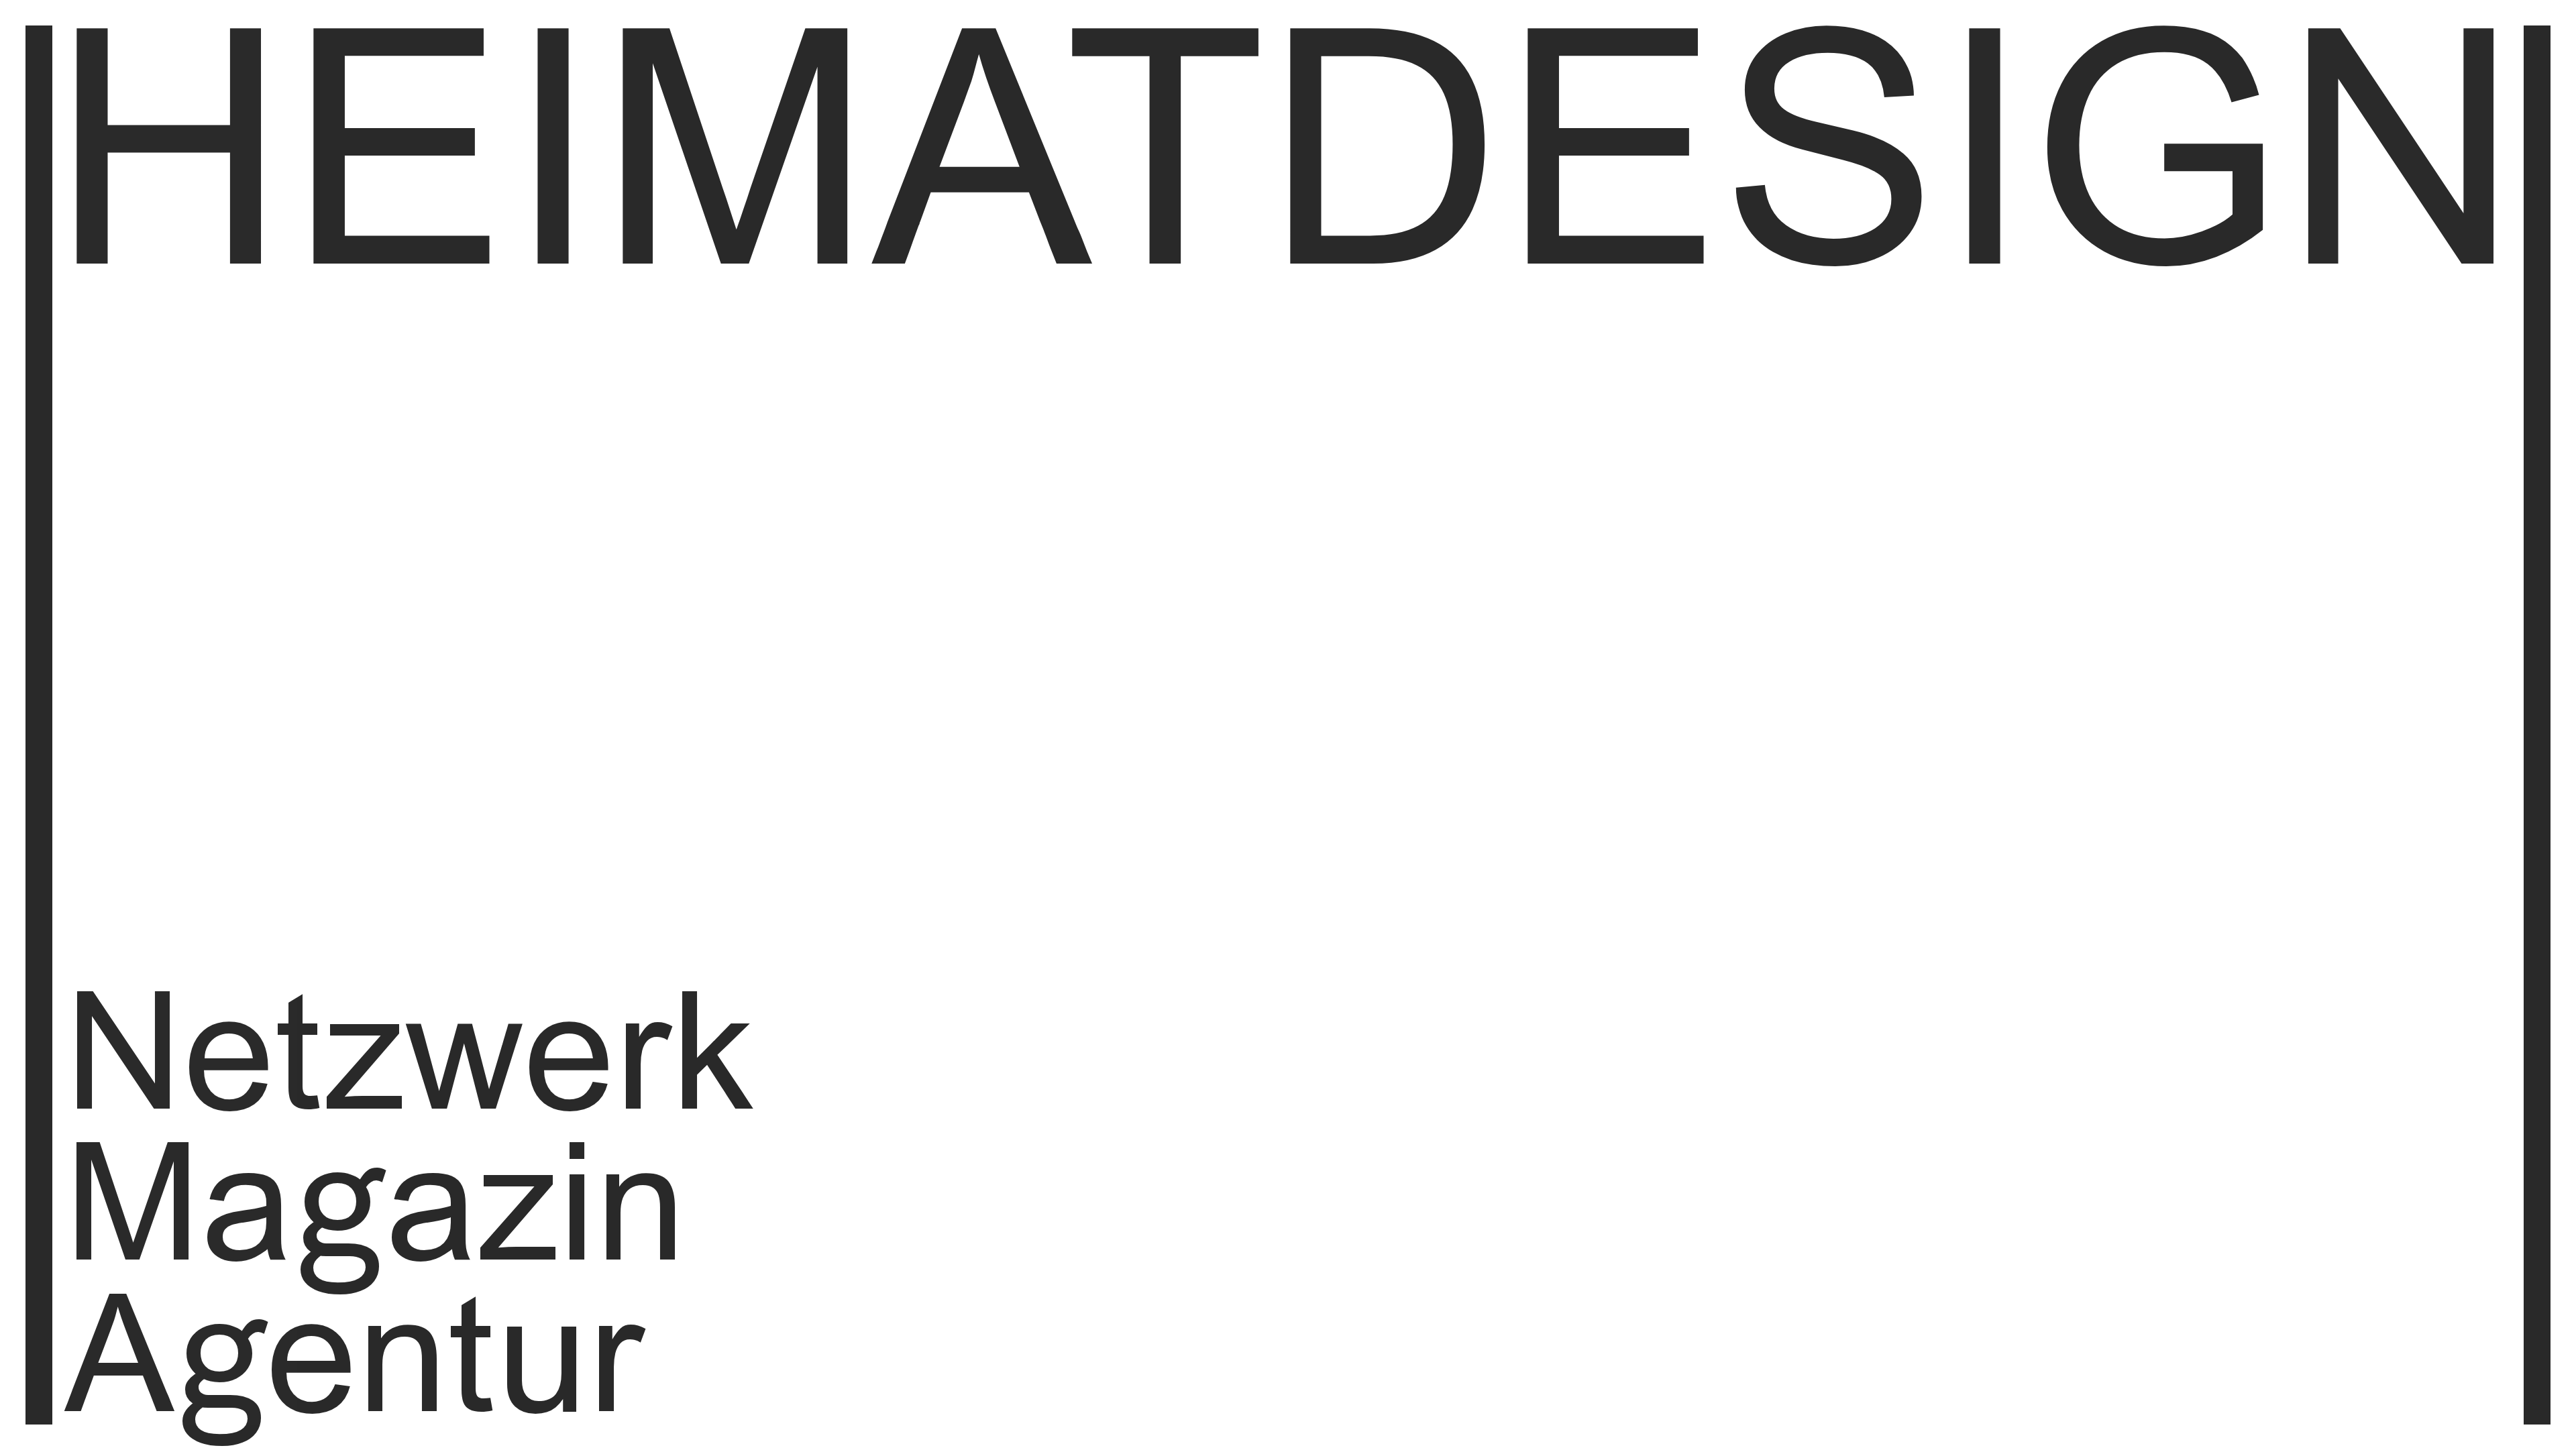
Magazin (375, 1216)
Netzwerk (409, 1065)
